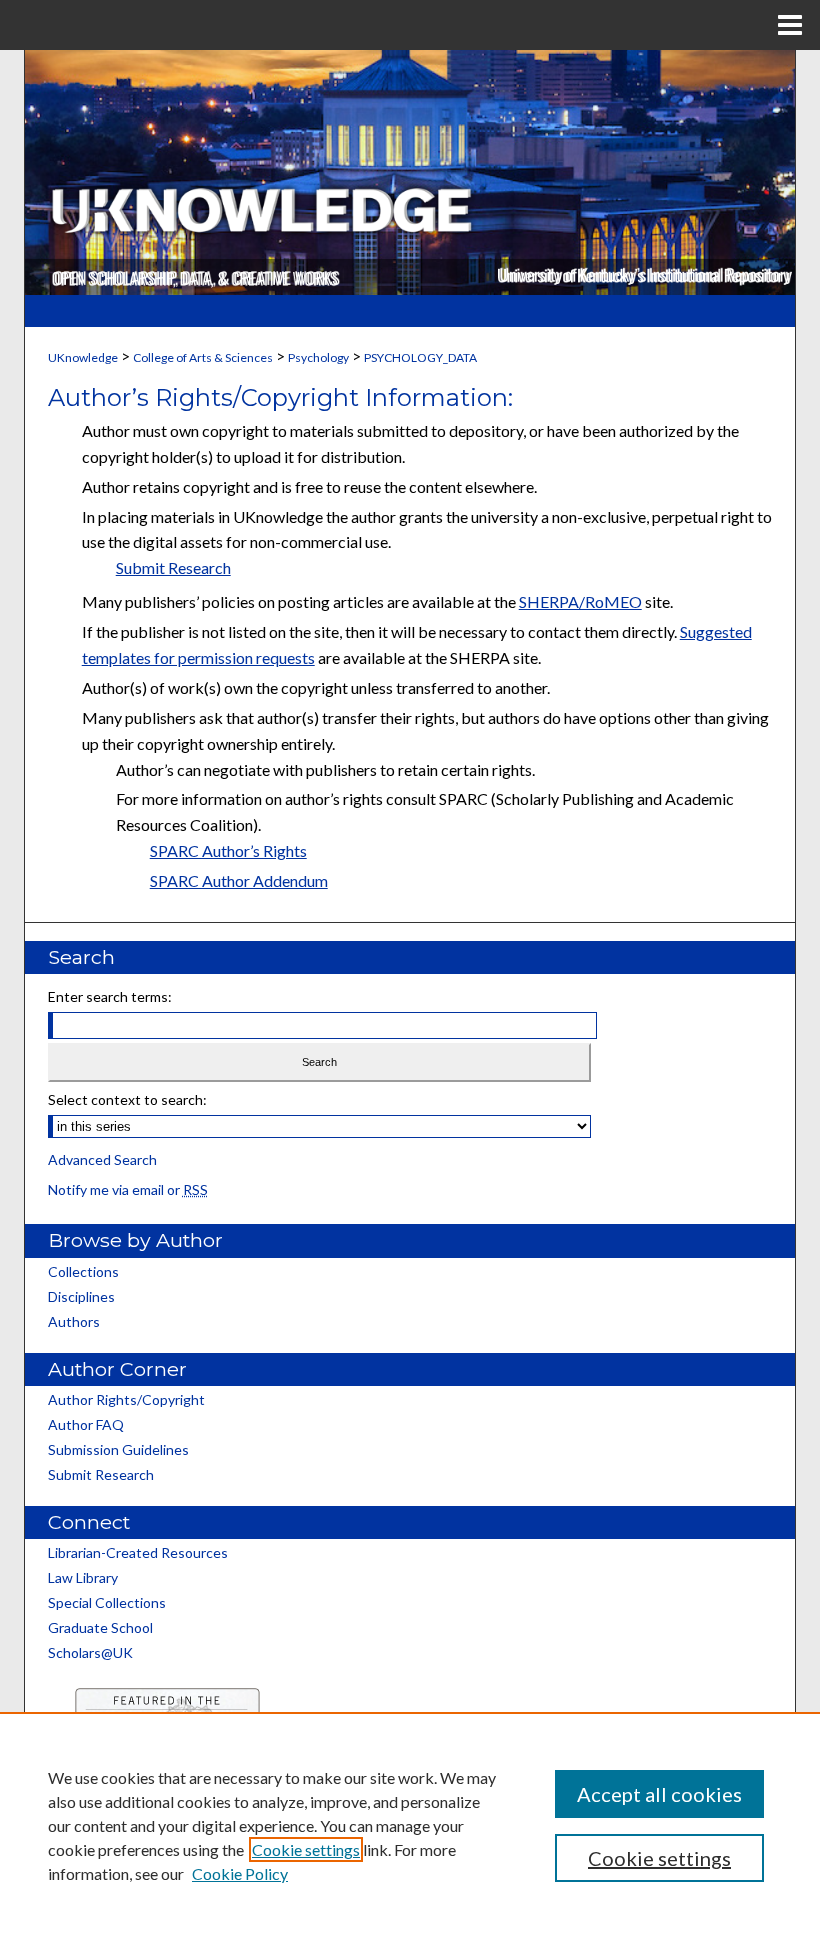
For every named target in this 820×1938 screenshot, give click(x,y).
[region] (410, 1825)
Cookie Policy (240, 1873)
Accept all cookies (659, 1794)
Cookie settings (306, 1849)
